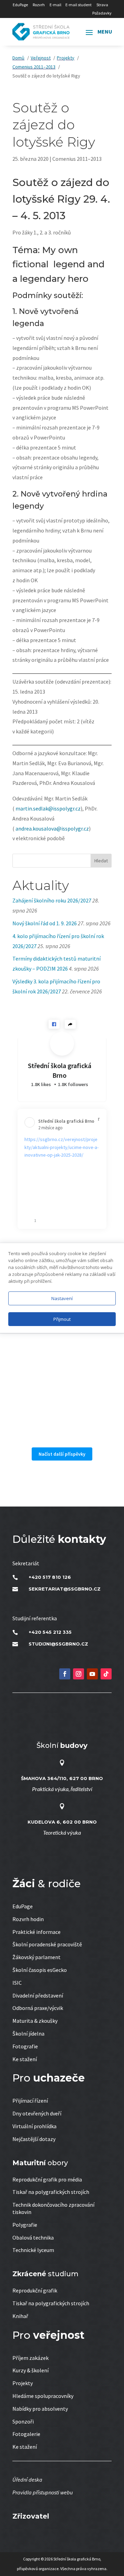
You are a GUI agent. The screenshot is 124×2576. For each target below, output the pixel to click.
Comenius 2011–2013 (77, 159)
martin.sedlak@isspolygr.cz (48, 808)
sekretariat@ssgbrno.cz (65, 1589)
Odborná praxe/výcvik (38, 2008)
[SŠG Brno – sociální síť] (92, 1674)
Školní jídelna (28, 2033)
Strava (102, 5)
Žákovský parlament (37, 1957)
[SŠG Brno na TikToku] (106, 1674)
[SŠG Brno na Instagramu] (79, 1674)
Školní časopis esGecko (40, 1970)
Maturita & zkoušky (35, 2021)
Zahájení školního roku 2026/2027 (52, 900)
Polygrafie (25, 2225)
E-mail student (79, 5)
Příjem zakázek (30, 2358)
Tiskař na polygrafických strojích (51, 2192)
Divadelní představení (38, 1995)
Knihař (20, 2316)
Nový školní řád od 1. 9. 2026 (45, 923)
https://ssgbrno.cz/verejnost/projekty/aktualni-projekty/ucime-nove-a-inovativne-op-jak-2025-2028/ (61, 1147)
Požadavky (102, 13)
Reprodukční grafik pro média (47, 2179)
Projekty (23, 2383)
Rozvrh (39, 5)
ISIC (17, 1983)
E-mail (55, 5)
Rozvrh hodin (28, 1919)
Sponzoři (23, 2421)
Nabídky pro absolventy (40, 2409)
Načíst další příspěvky (62, 1454)
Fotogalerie (26, 2434)
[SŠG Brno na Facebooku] (65, 1674)
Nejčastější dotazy (34, 2139)
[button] (54, 1024)
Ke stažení (25, 2059)
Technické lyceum (33, 2250)
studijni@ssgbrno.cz (58, 1644)
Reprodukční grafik (35, 2290)
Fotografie (25, 2046)
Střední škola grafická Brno (60, 1070)
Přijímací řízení (30, 2101)
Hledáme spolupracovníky (43, 2396)
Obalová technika (33, 2237)
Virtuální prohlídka (34, 2126)
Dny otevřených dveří (37, 2113)
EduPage (20, 5)
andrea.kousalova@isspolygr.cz (52, 828)
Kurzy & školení (30, 2370)
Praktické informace (37, 1932)
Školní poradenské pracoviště (47, 1944)
